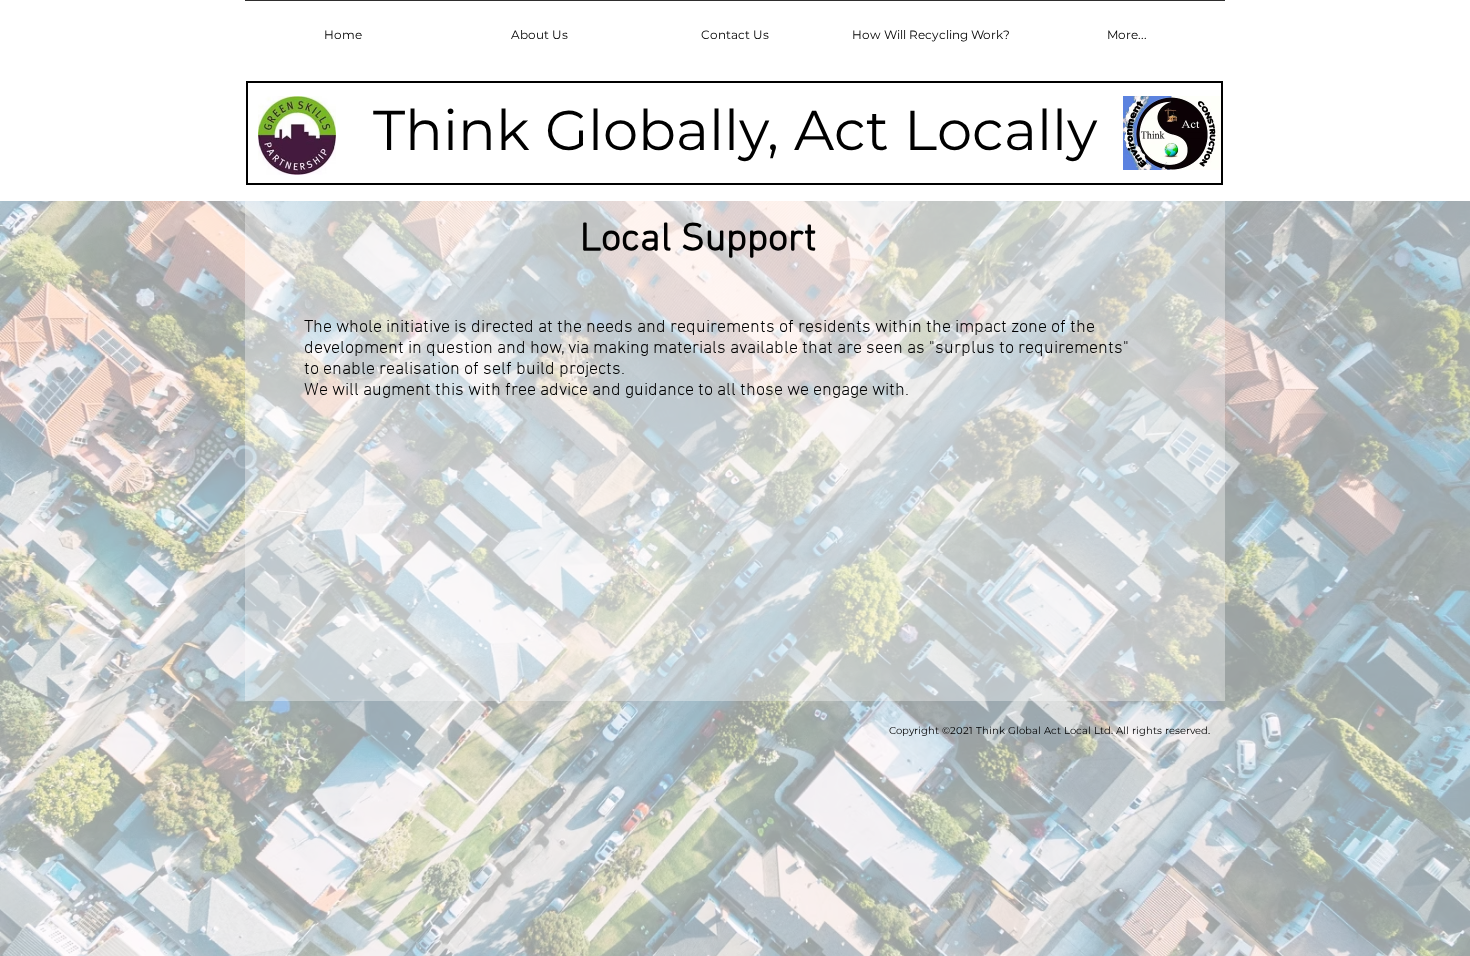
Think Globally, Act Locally (735, 130)
